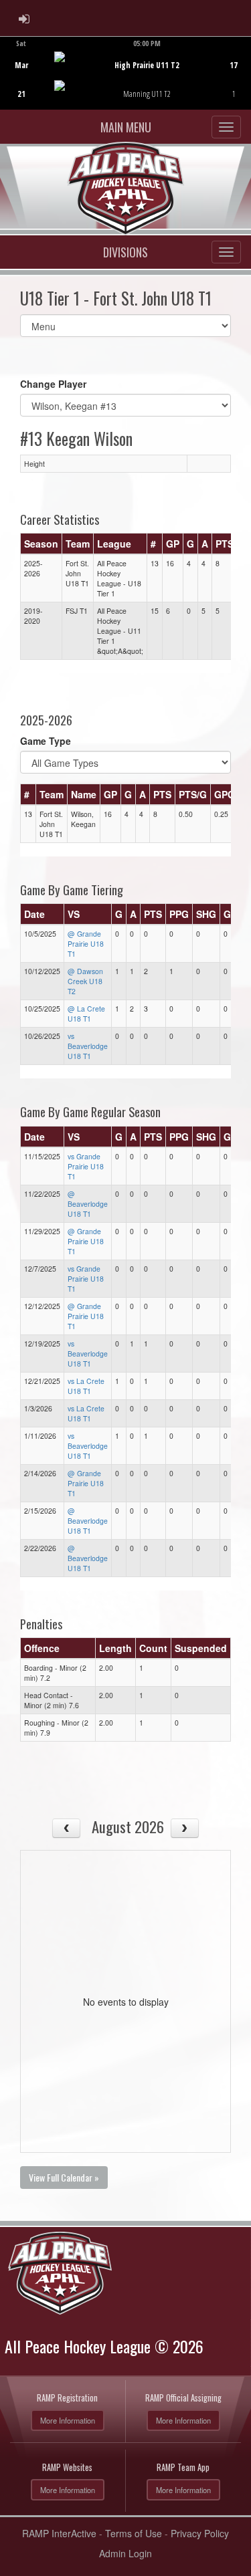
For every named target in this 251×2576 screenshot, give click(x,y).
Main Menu (126, 127)
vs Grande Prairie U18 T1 (86, 1166)
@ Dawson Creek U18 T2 (85, 981)
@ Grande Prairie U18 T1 (86, 944)
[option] (125, 73)
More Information (68, 2420)
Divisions (125, 252)
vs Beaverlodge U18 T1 (88, 1046)
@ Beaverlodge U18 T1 (88, 1204)
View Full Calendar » (64, 2177)
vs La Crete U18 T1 (86, 1386)
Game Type (46, 741)
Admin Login (125, 2553)
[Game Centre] (126, 83)
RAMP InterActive (59, 2533)
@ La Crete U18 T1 (86, 1014)
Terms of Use (134, 2533)
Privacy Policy (200, 2533)
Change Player (53, 384)
